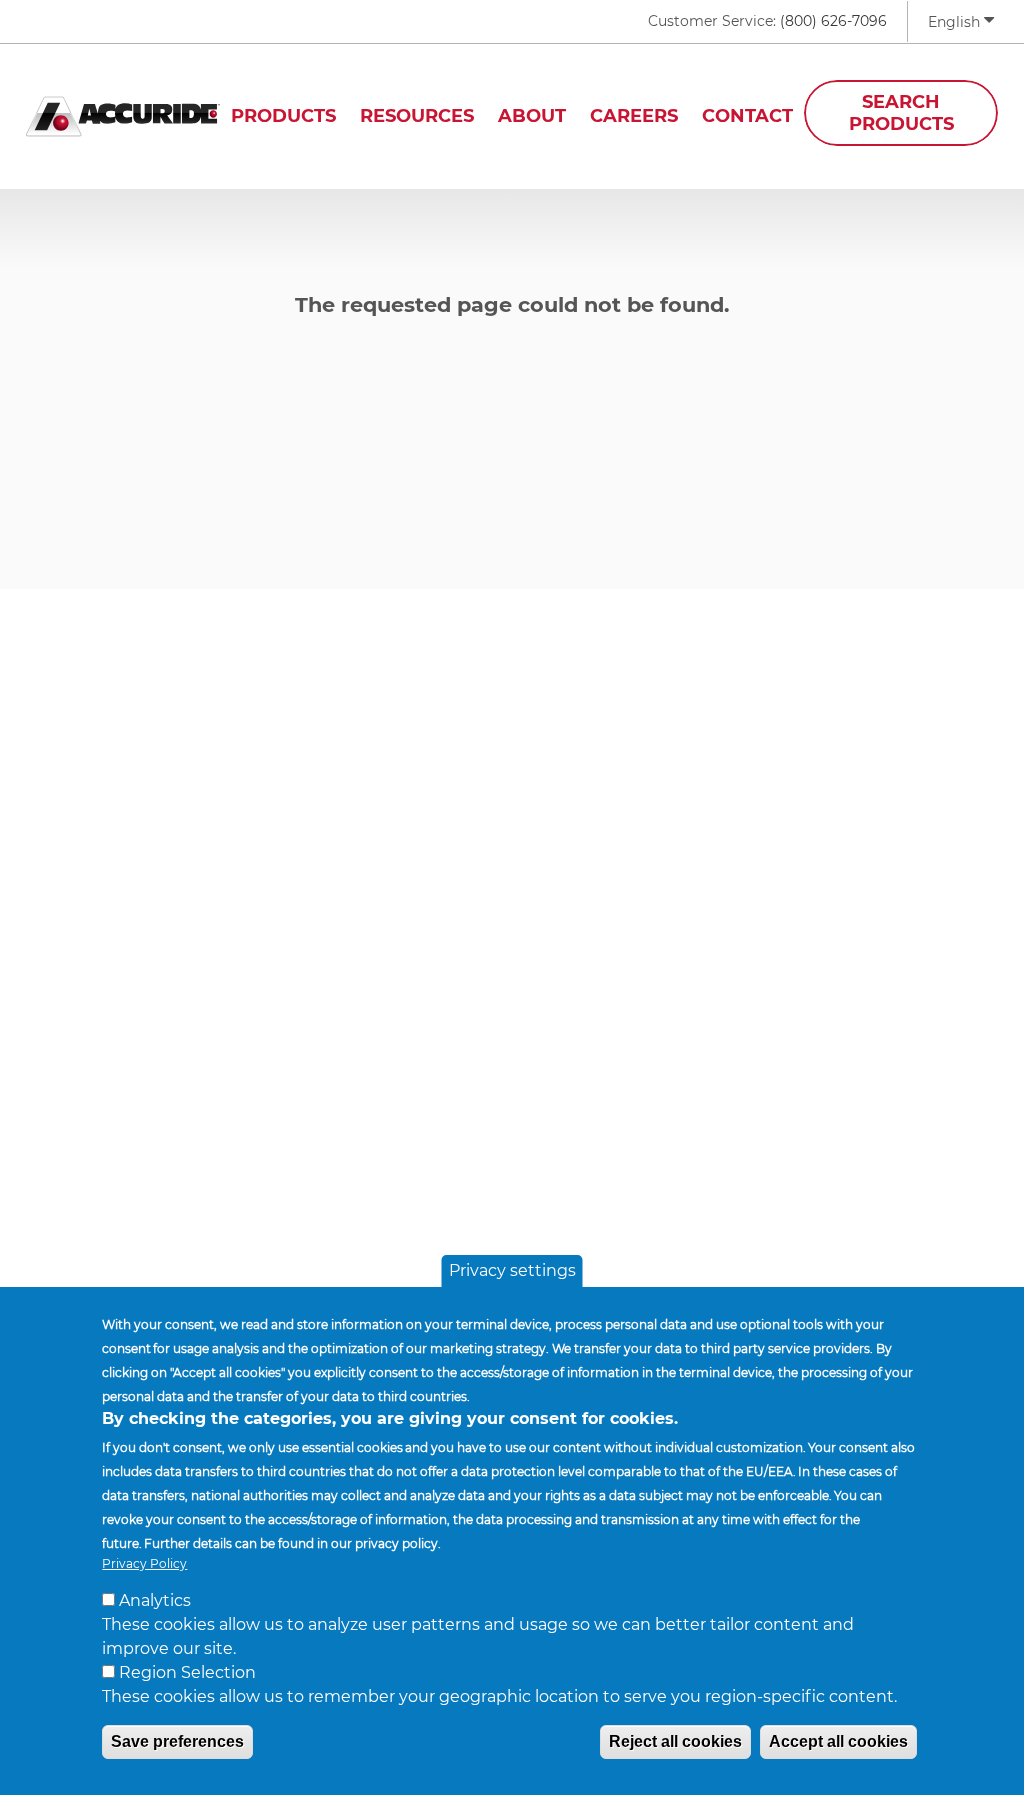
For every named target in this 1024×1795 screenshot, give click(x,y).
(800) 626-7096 (833, 21)
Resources (417, 116)
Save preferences (177, 1741)
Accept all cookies (838, 1741)
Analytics (155, 1600)
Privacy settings (512, 1270)
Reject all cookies (675, 1741)
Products (283, 116)
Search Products (901, 113)
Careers (634, 116)
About (532, 116)
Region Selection (187, 1672)
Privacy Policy (144, 1563)
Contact (747, 116)
